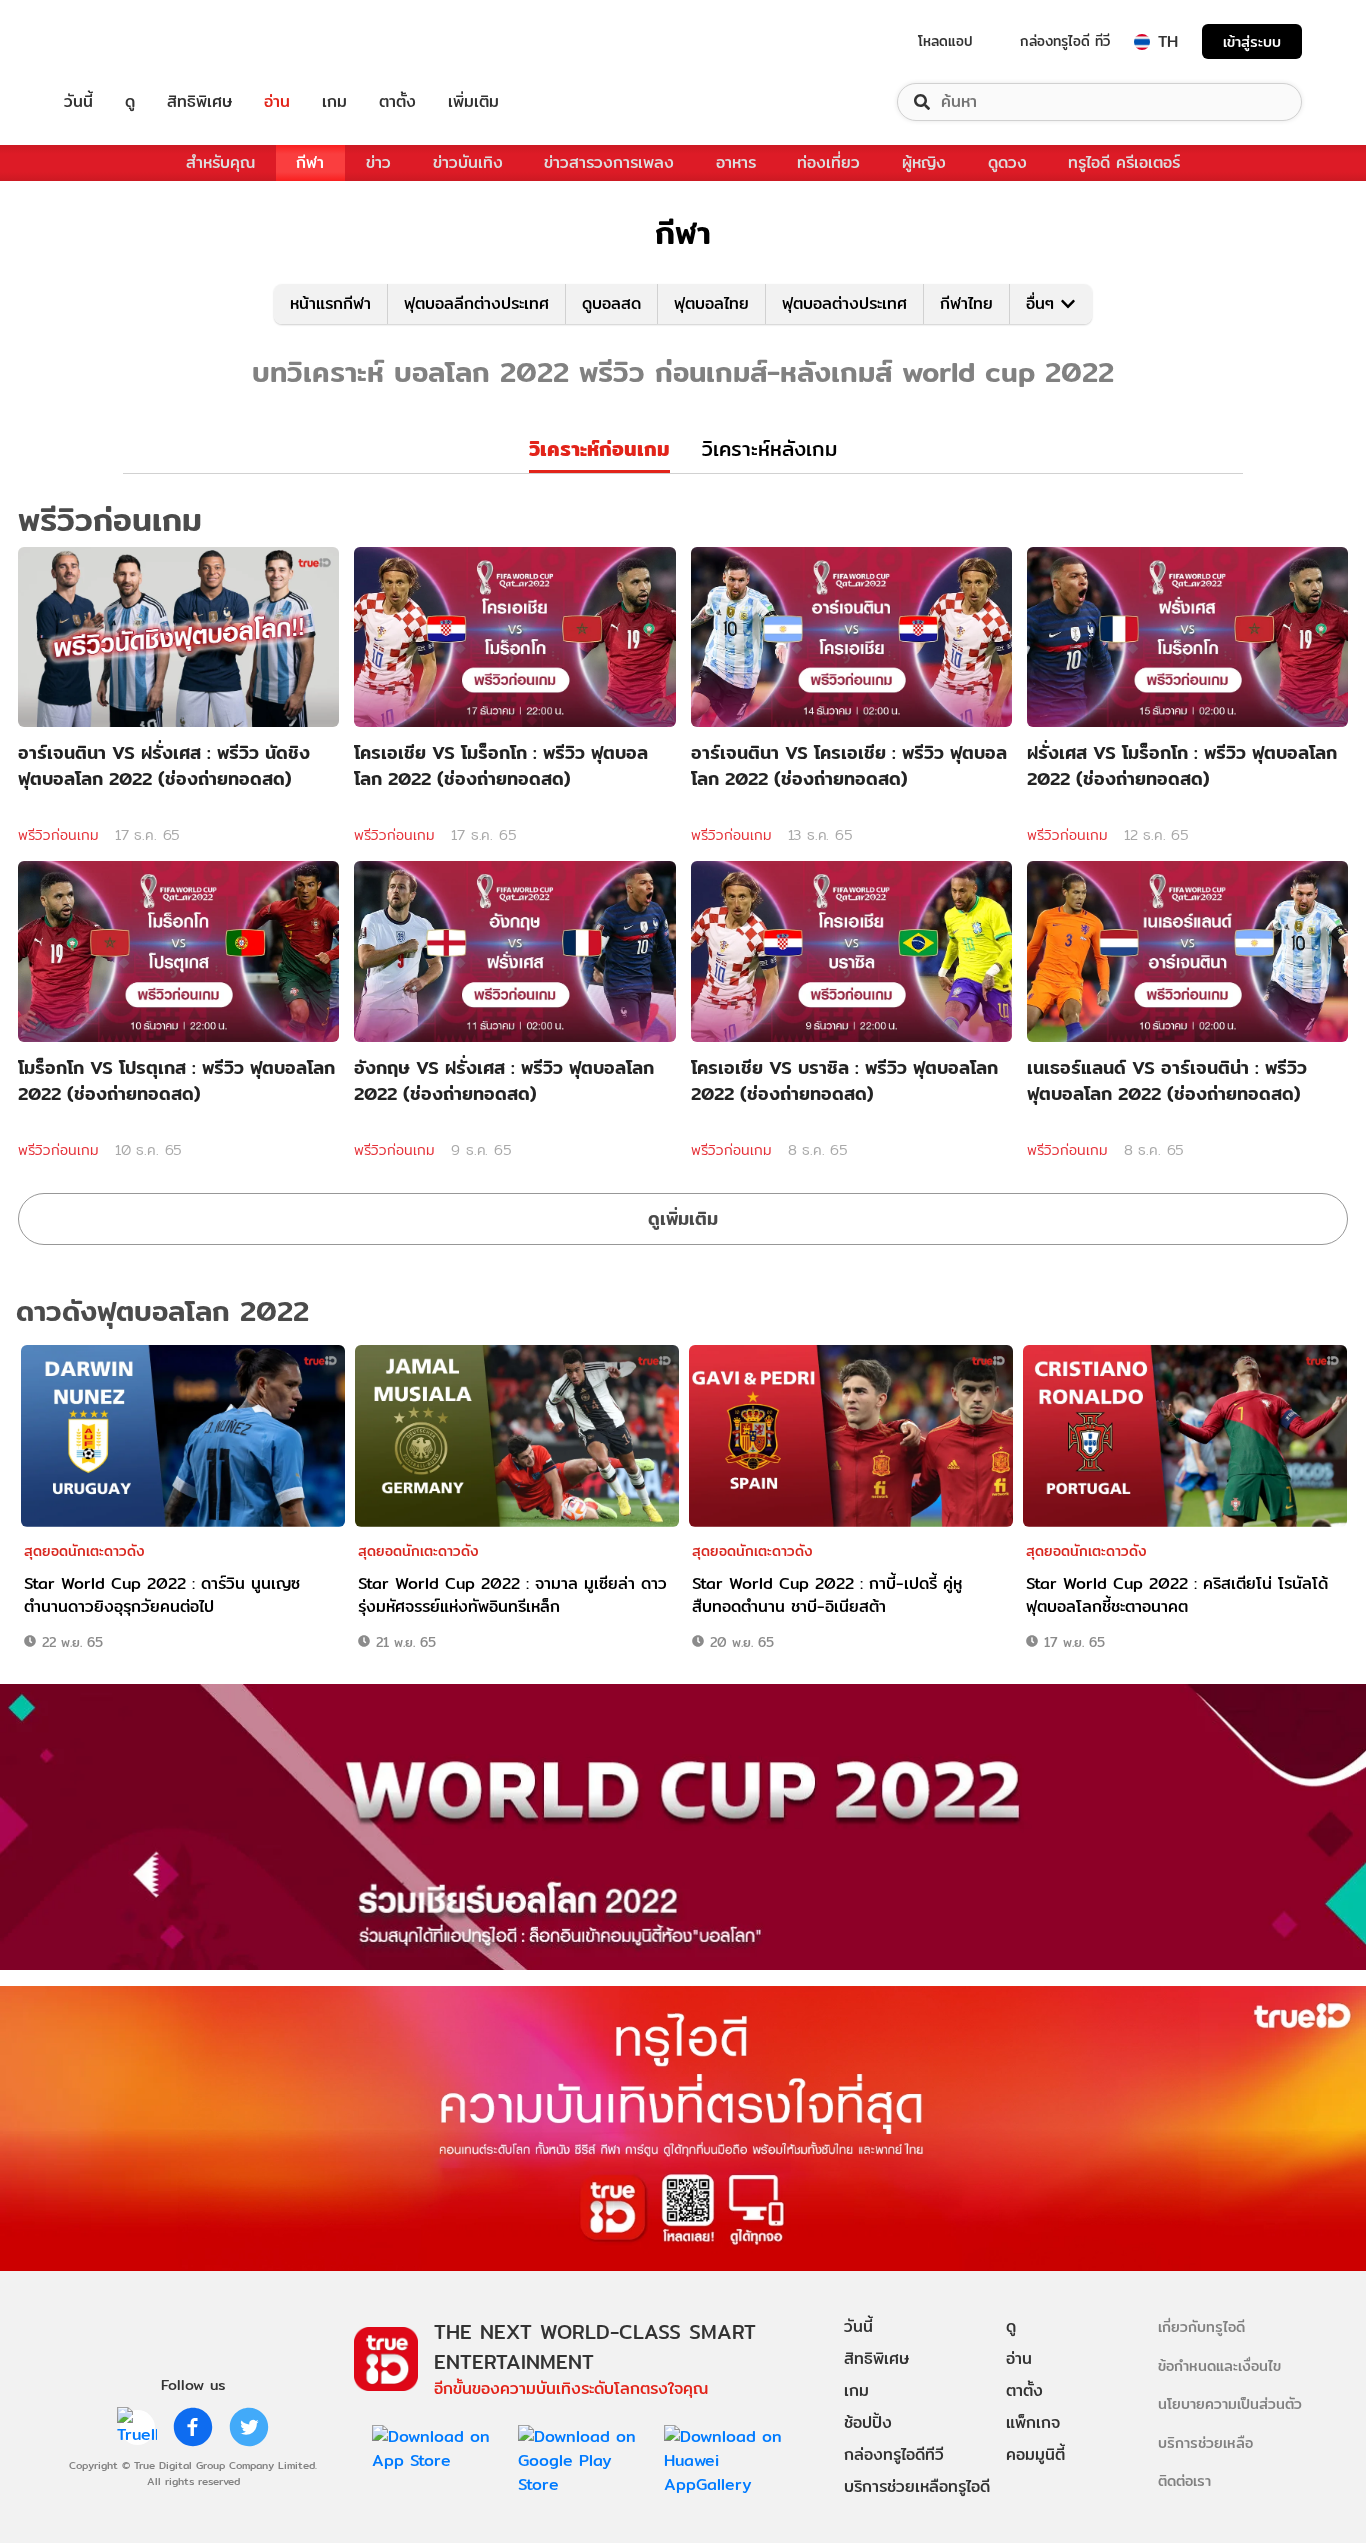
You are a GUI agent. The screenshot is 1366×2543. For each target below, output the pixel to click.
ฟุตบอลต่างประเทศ (844, 303)
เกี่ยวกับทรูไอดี (1201, 2326)
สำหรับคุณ (220, 162)
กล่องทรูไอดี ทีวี (1065, 41)
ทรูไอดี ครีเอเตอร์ (1124, 162)
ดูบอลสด (611, 303)
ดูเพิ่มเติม (683, 1218)
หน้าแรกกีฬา (330, 303)
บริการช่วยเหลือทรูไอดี (917, 2486)
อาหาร (736, 162)
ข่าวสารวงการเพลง (609, 162)
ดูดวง (1007, 162)
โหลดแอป (945, 41)
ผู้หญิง (924, 162)
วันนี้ (78, 102)
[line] (137, 2427)
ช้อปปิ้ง (868, 2422)
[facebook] (193, 2427)
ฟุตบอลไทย (711, 303)
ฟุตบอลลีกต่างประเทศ (476, 303)
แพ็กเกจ (1033, 2422)
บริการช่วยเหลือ (1205, 2442)
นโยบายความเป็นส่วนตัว (1230, 2403)
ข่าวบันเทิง (468, 162)
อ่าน (277, 102)
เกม (334, 102)
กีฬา (310, 162)
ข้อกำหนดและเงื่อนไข (1219, 2365)
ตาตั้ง (397, 102)
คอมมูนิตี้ (1035, 2454)
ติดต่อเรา (1184, 2480)
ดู (130, 102)
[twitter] (249, 2427)
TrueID (124, 41)
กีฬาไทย (966, 303)
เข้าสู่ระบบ (1252, 41)
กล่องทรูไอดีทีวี (894, 2454)
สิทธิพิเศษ (199, 102)
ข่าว (378, 162)
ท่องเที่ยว (828, 162)
